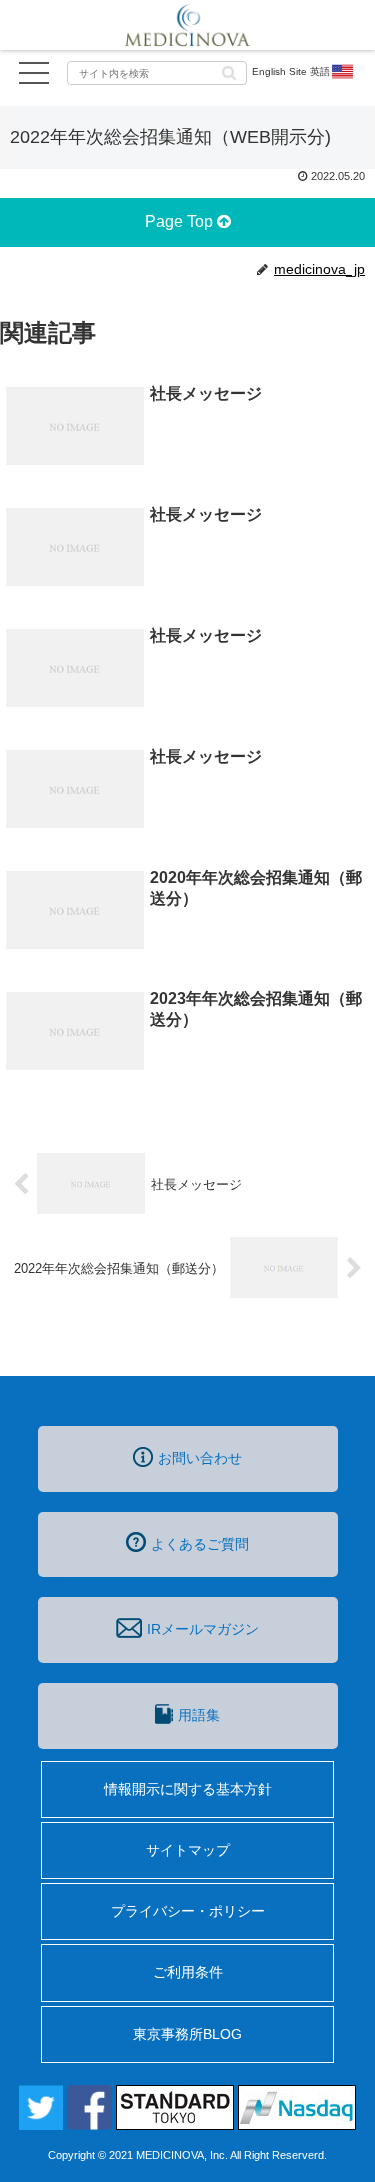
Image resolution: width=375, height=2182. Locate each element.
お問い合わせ (200, 1458)
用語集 (199, 1715)
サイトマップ (188, 1850)
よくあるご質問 (200, 1544)
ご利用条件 (188, 1972)
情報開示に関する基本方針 (188, 1789)
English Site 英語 (291, 71)
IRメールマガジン (203, 1629)
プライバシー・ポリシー (188, 1911)
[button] (229, 71)
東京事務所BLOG (187, 2034)
